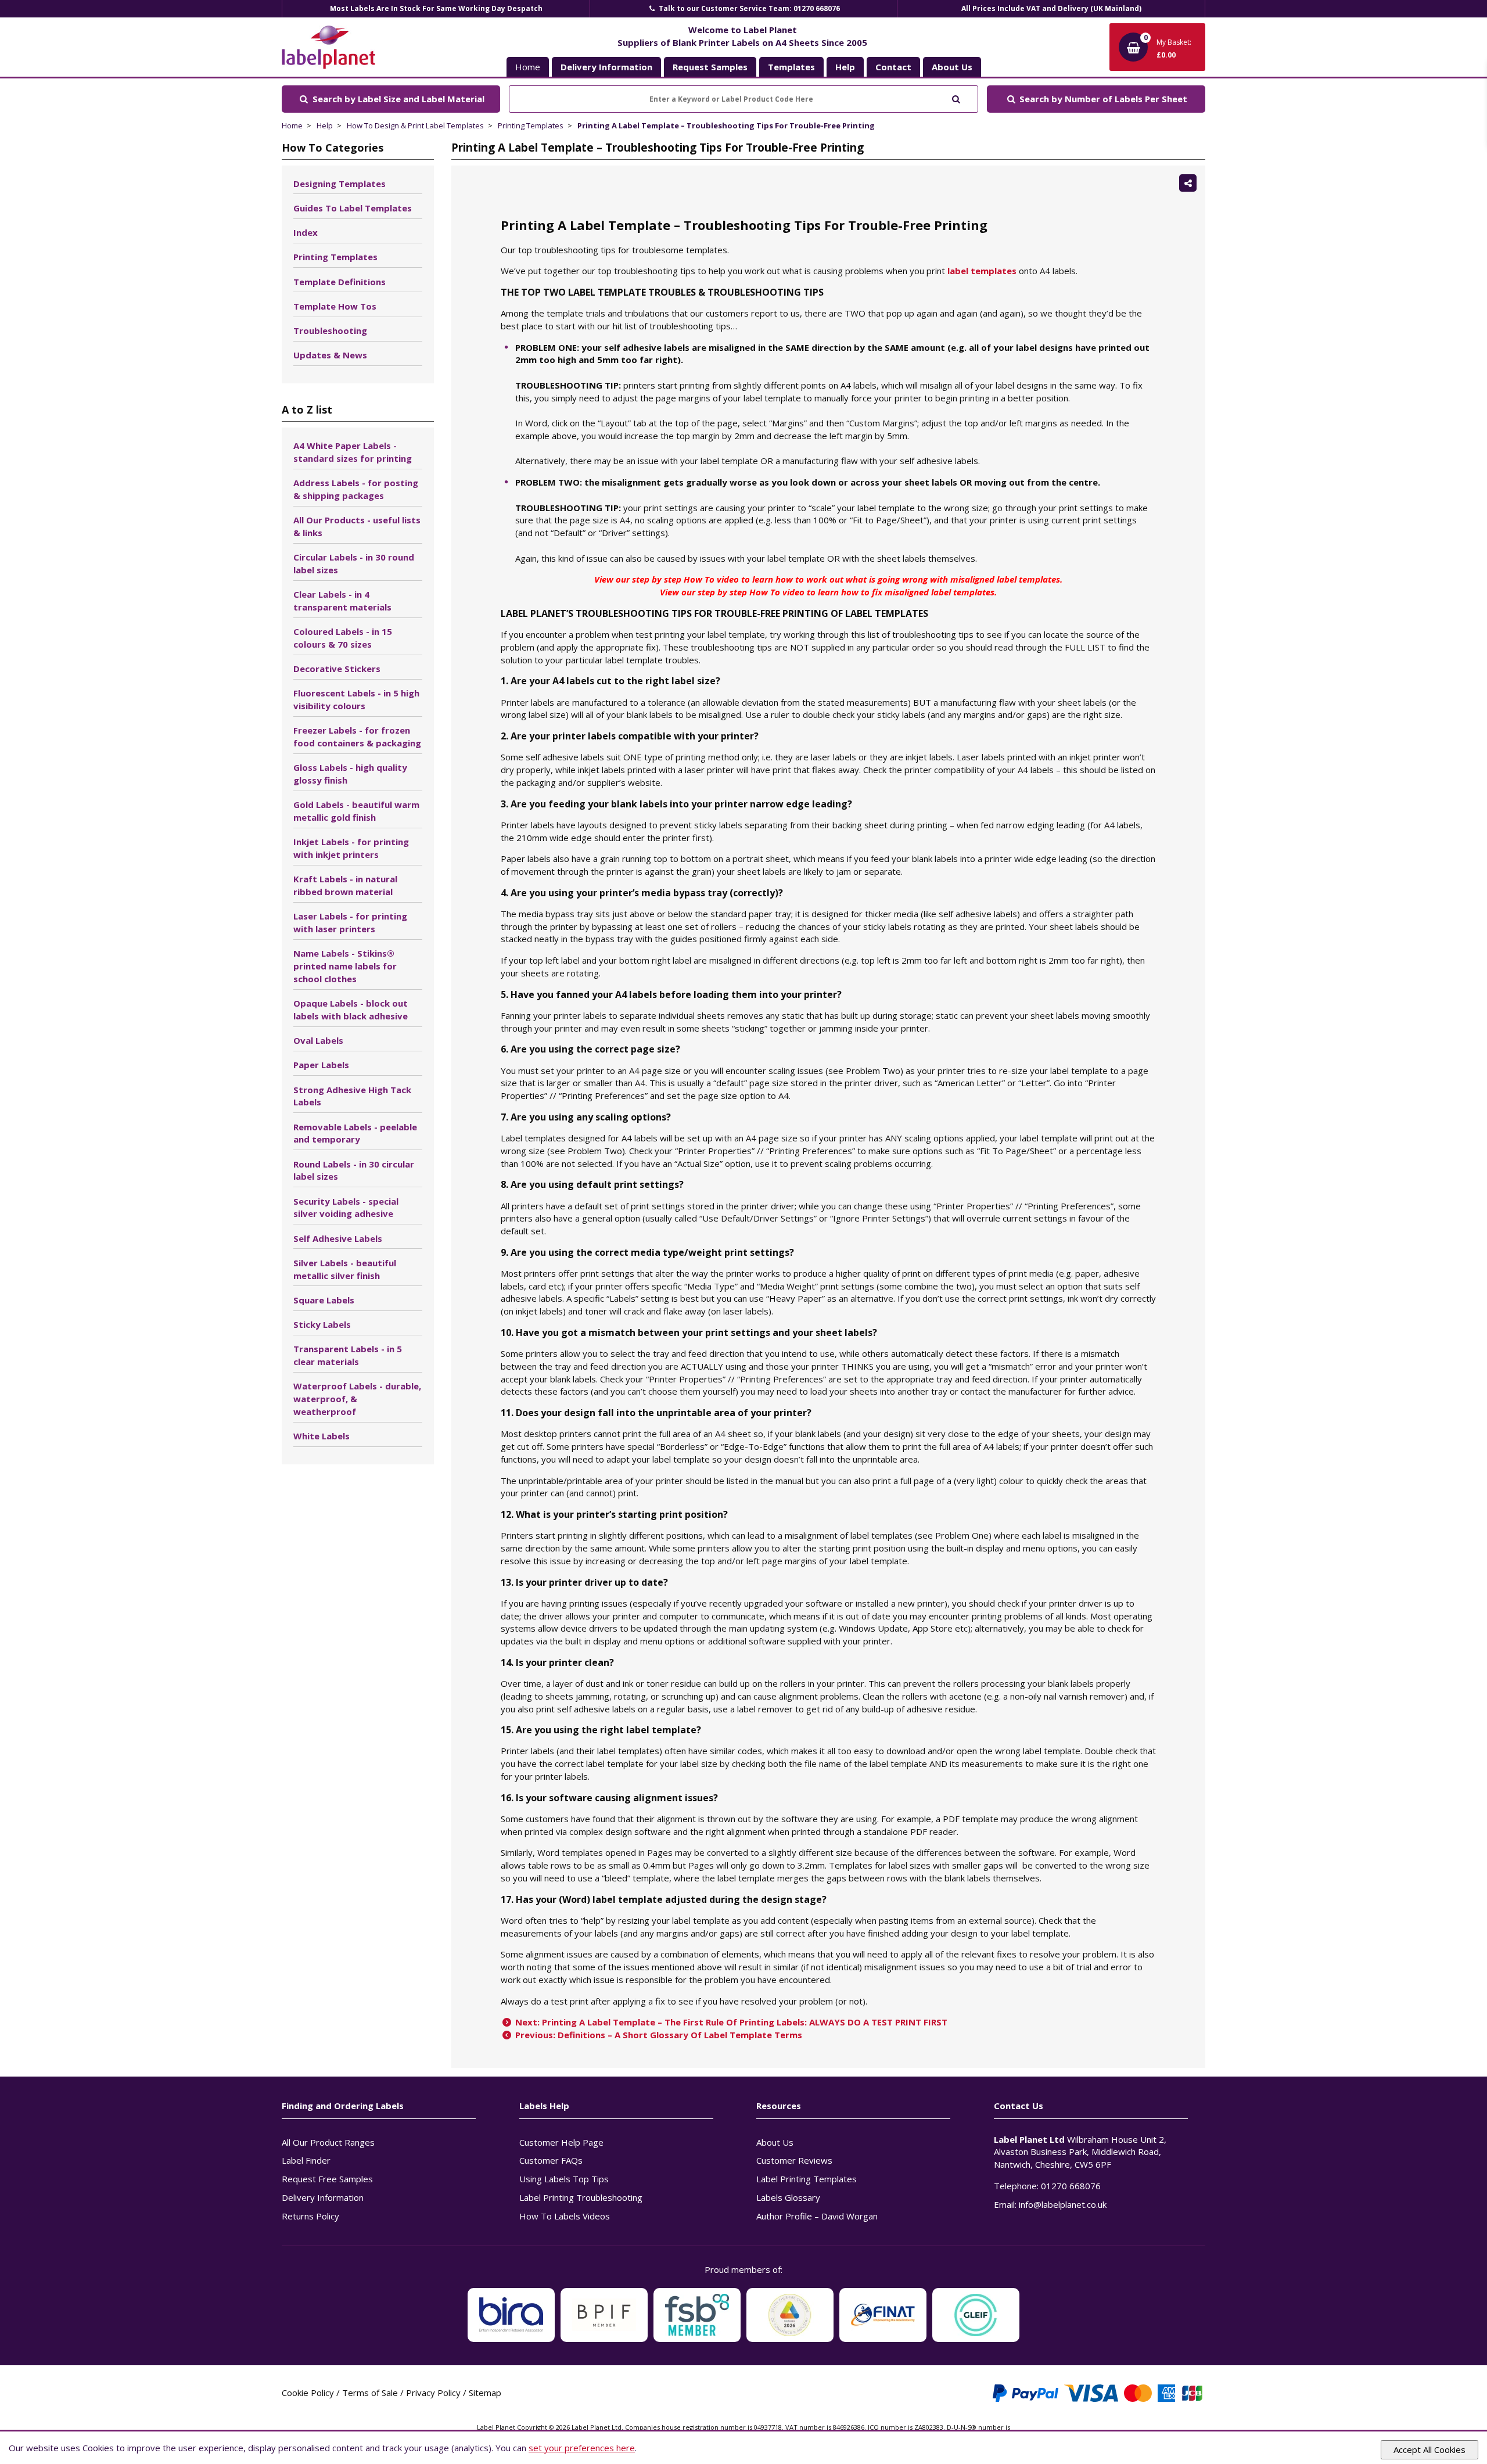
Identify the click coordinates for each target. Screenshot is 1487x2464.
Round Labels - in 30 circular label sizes (354, 1170)
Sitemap (485, 2393)
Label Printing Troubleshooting (581, 2197)
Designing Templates (340, 184)
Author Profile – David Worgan (817, 2216)
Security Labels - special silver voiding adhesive (346, 1208)
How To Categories (333, 148)
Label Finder (306, 2160)
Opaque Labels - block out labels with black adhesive (351, 1010)
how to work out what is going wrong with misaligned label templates (918, 579)
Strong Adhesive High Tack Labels (352, 1096)
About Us (775, 2142)
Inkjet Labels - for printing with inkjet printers (351, 848)
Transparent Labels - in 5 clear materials (348, 1355)
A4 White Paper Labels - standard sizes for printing (353, 452)
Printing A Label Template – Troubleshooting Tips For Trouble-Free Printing (726, 125)
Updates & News (330, 355)
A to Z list (307, 410)
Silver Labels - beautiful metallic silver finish (345, 1269)
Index (306, 232)
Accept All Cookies (1429, 2449)
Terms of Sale (370, 2393)
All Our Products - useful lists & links (357, 526)
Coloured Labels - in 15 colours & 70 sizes (343, 638)
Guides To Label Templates (353, 208)
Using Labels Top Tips (564, 2179)
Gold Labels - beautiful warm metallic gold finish (356, 811)
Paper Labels (321, 1065)
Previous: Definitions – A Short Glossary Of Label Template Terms (658, 2035)
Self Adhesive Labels (338, 1238)
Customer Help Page (561, 2142)
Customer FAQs (551, 2160)
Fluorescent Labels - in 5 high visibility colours (356, 699)
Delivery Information (323, 2197)
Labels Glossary (788, 2197)
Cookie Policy (308, 2393)
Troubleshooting (330, 331)
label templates (982, 271)
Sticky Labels (322, 1324)
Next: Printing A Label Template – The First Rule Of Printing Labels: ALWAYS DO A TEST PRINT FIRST (730, 2022)
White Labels (322, 1436)
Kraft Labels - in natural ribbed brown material (345, 885)
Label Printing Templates (807, 2179)
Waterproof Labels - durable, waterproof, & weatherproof (357, 1399)
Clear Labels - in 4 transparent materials (342, 601)
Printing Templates (531, 125)
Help (325, 125)
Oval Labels (318, 1040)
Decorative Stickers (337, 669)
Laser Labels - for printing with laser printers (350, 922)
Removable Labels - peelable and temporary (355, 1133)
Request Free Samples (327, 2179)
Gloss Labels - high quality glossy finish (350, 774)
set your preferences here (582, 2448)
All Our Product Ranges (328, 2142)
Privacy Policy (433, 2393)
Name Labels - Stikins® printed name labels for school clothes (345, 966)
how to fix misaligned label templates (918, 592)
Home (528, 67)
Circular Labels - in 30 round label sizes (354, 563)
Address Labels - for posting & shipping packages (356, 489)
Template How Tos (335, 306)
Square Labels (324, 1300)
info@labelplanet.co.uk (1063, 2204)
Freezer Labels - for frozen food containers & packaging (357, 737)
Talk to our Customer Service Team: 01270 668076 (748, 8)
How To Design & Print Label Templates (415, 125)
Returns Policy (310, 2216)
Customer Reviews (794, 2160)
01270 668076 (1071, 2186)
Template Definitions (340, 282)
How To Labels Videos (565, 2216)
